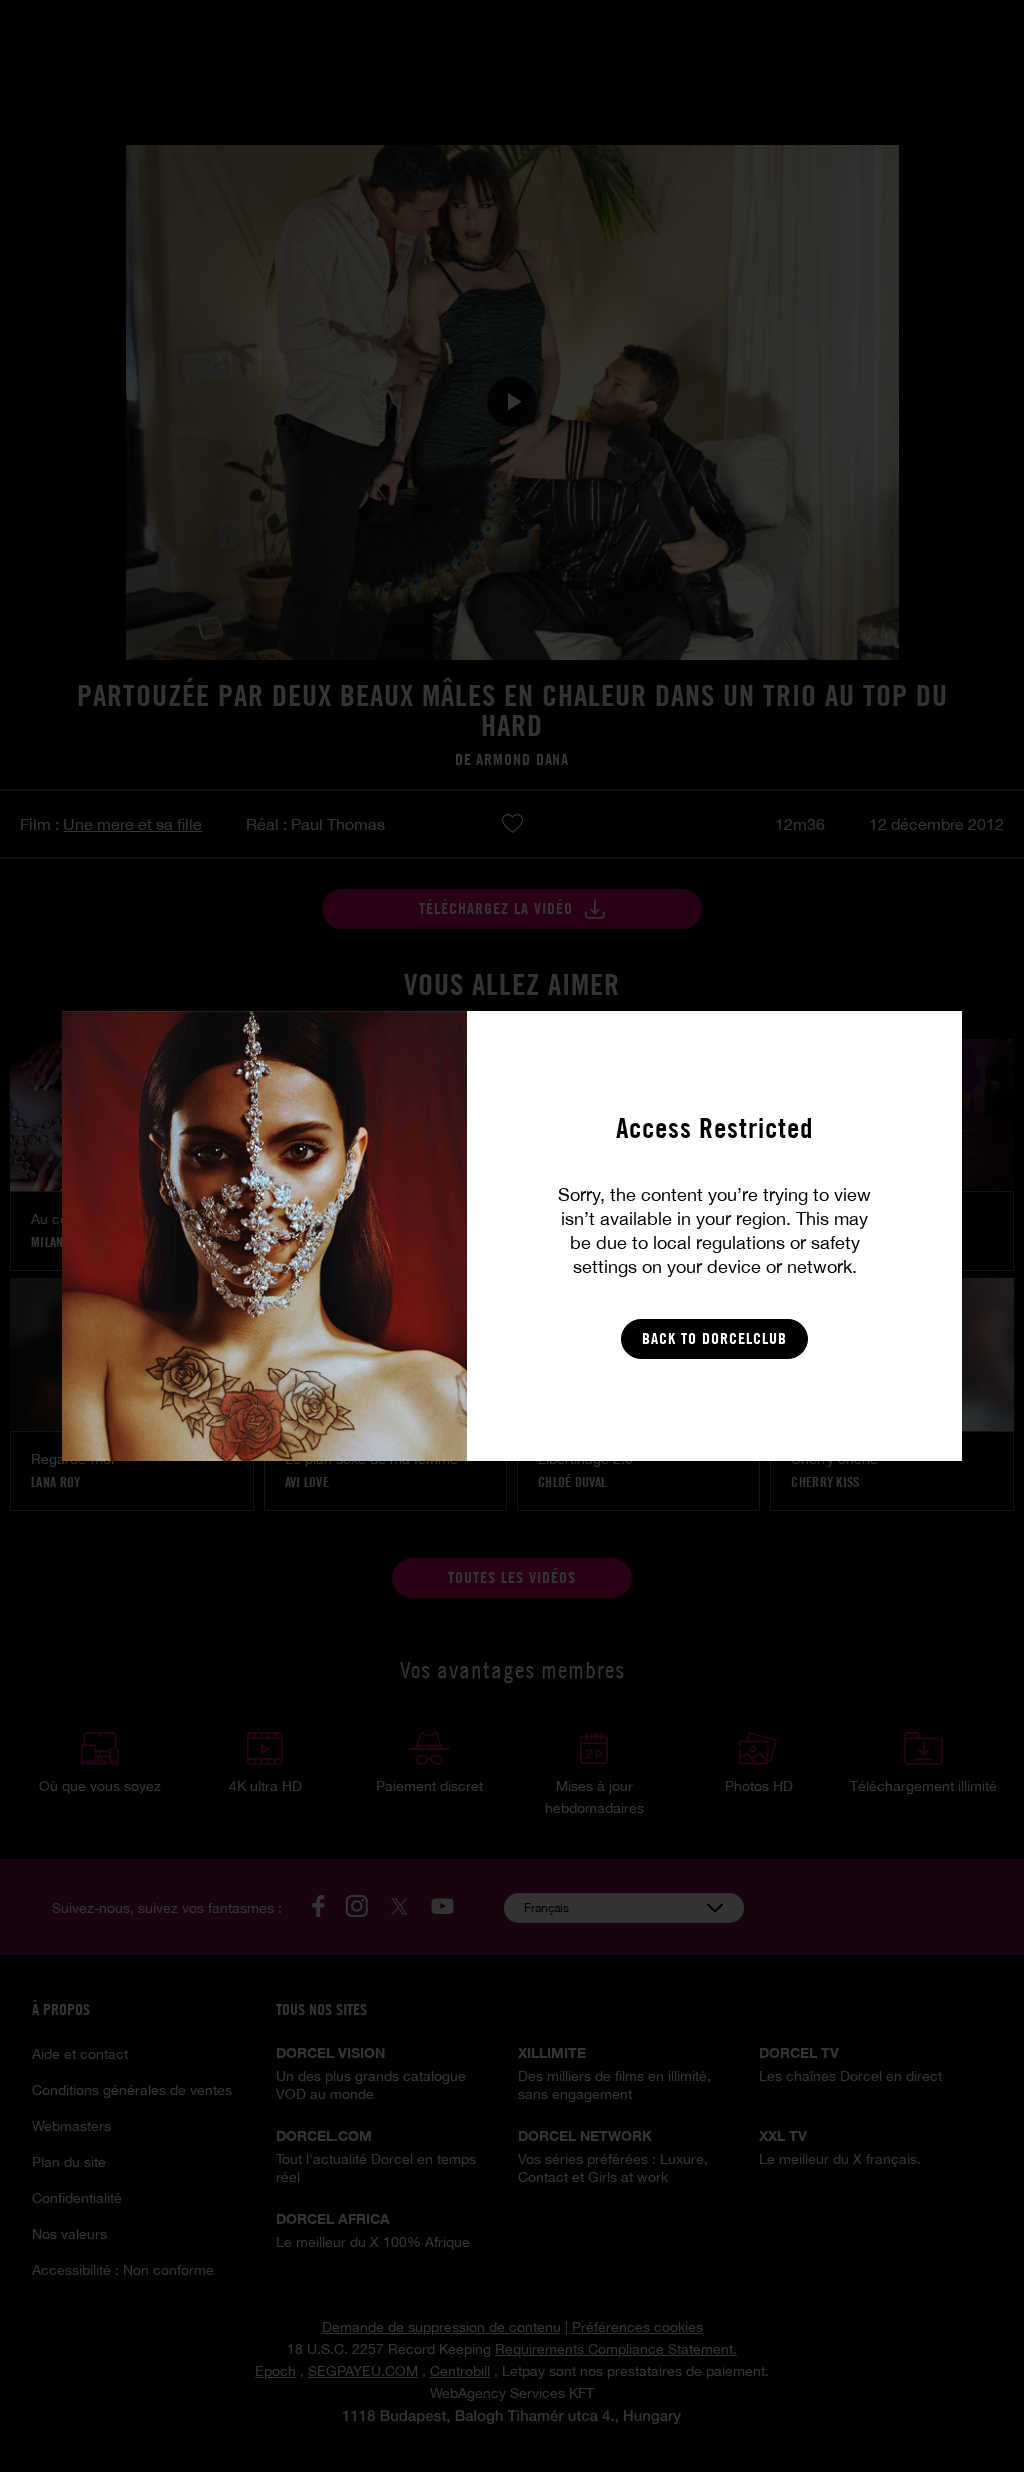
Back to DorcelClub (714, 1338)
